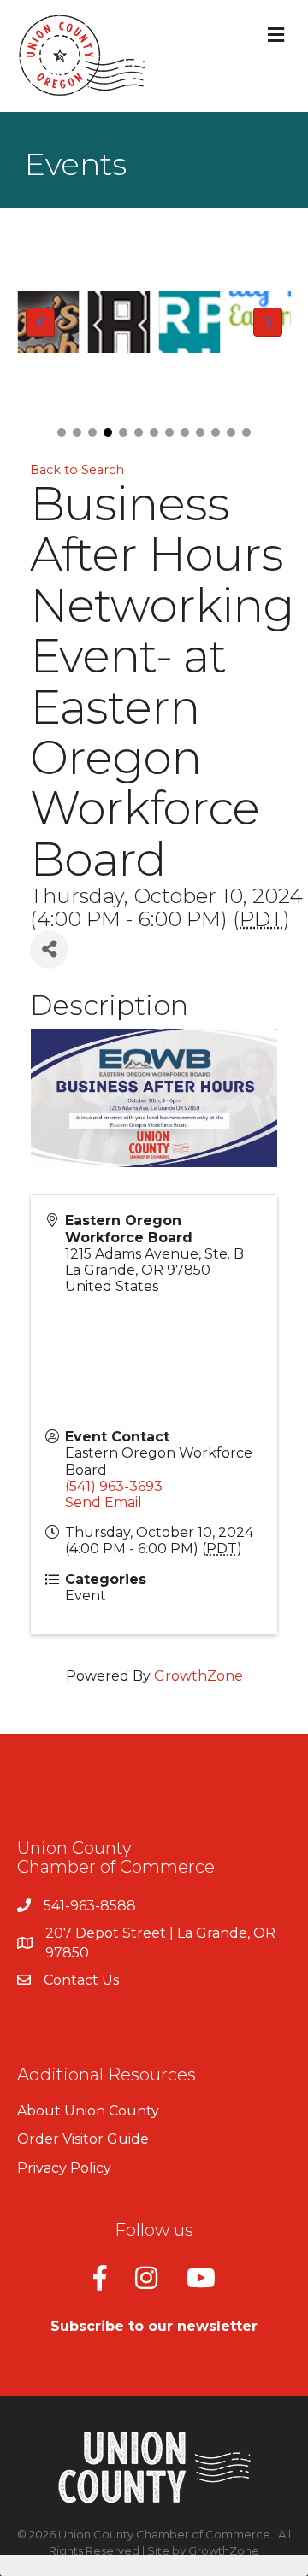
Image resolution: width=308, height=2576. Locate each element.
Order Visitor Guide (83, 2139)
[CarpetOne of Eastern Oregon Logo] (190, 322)
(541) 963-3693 (114, 1486)
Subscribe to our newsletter (154, 2326)
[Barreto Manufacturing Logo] (119, 322)
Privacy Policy (64, 2168)
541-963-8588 (90, 1906)
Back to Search (77, 470)
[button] (62, 432)
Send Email (104, 1502)
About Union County (88, 2111)
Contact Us (81, 1980)
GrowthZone (198, 1676)
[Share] (49, 950)
